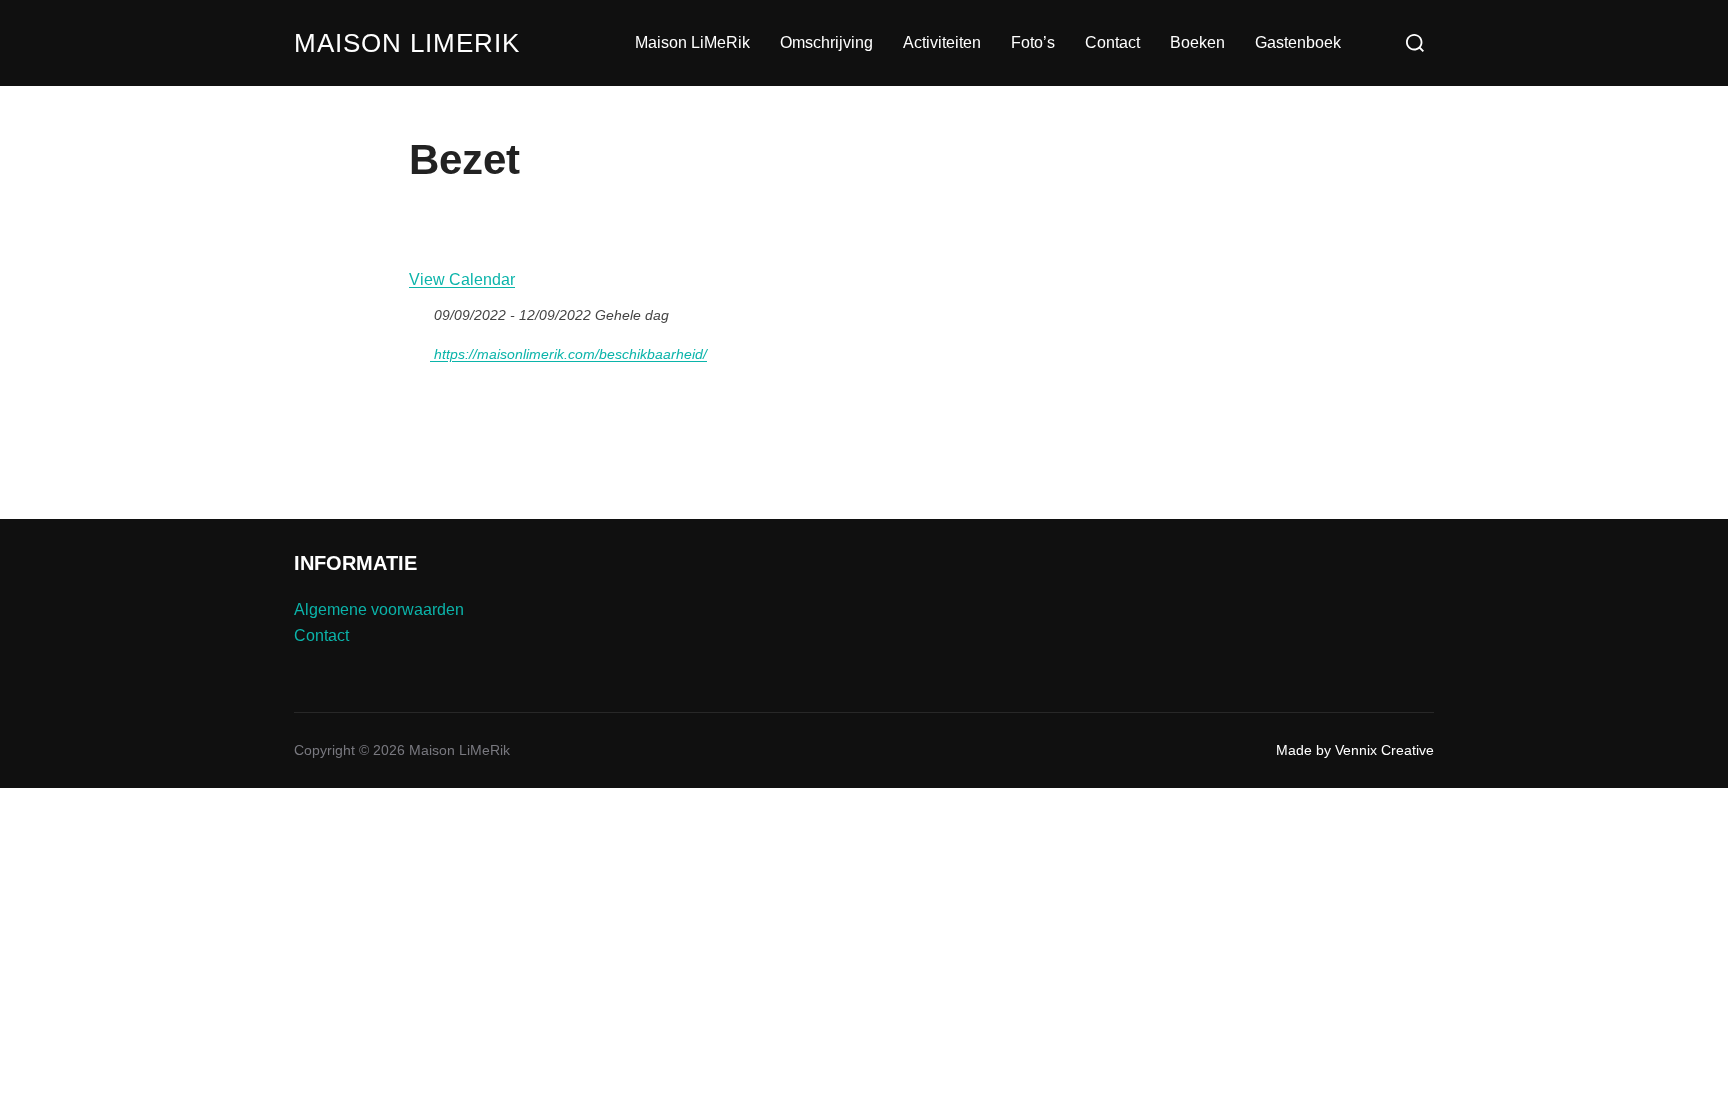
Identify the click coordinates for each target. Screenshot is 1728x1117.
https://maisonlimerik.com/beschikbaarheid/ (568, 354)
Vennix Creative (1384, 750)
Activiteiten (942, 42)
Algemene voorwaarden (379, 609)
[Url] (419, 349)
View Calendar (462, 279)
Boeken (1197, 42)
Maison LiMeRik (407, 43)
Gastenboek (1298, 42)
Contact (1112, 42)
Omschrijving (826, 42)
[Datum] (419, 310)
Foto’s (1033, 42)
